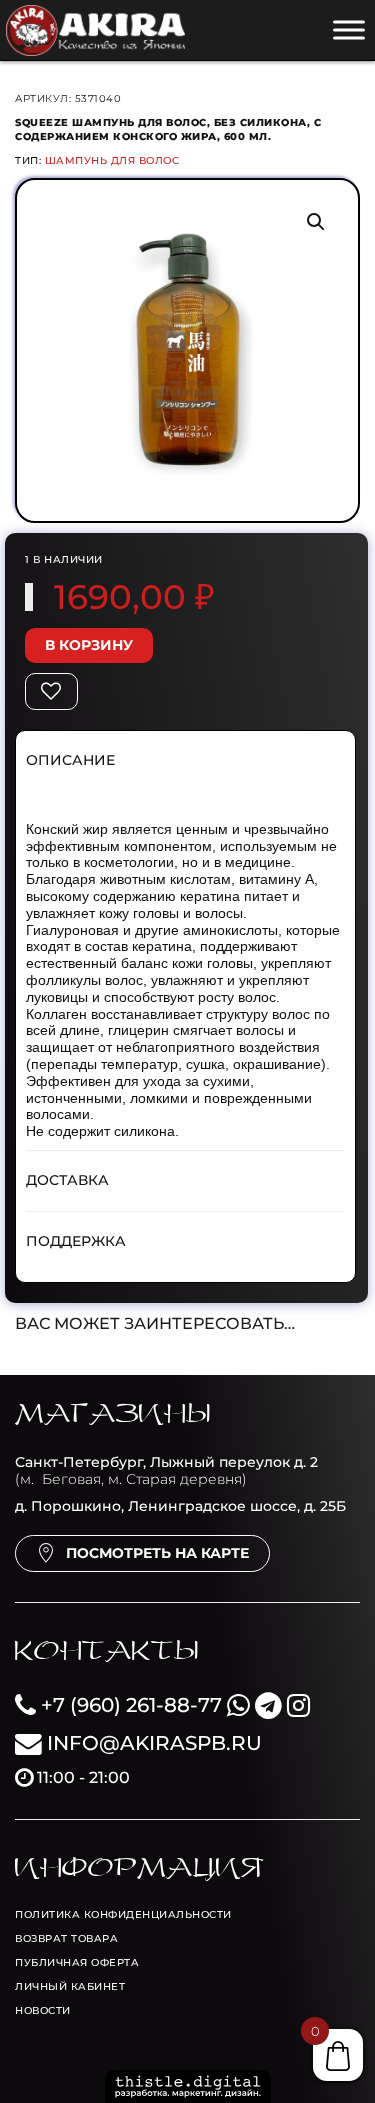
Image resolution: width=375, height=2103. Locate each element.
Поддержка (76, 1241)
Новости (43, 2010)
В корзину (89, 645)
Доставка (67, 1180)
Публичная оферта (77, 1962)
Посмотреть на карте (157, 1553)
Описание (70, 760)
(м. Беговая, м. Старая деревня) (166, 1470)
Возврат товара (66, 1938)
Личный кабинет (70, 1986)
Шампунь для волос (112, 160)
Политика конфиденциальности (123, 1914)
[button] (316, 222)
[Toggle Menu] (349, 29)
